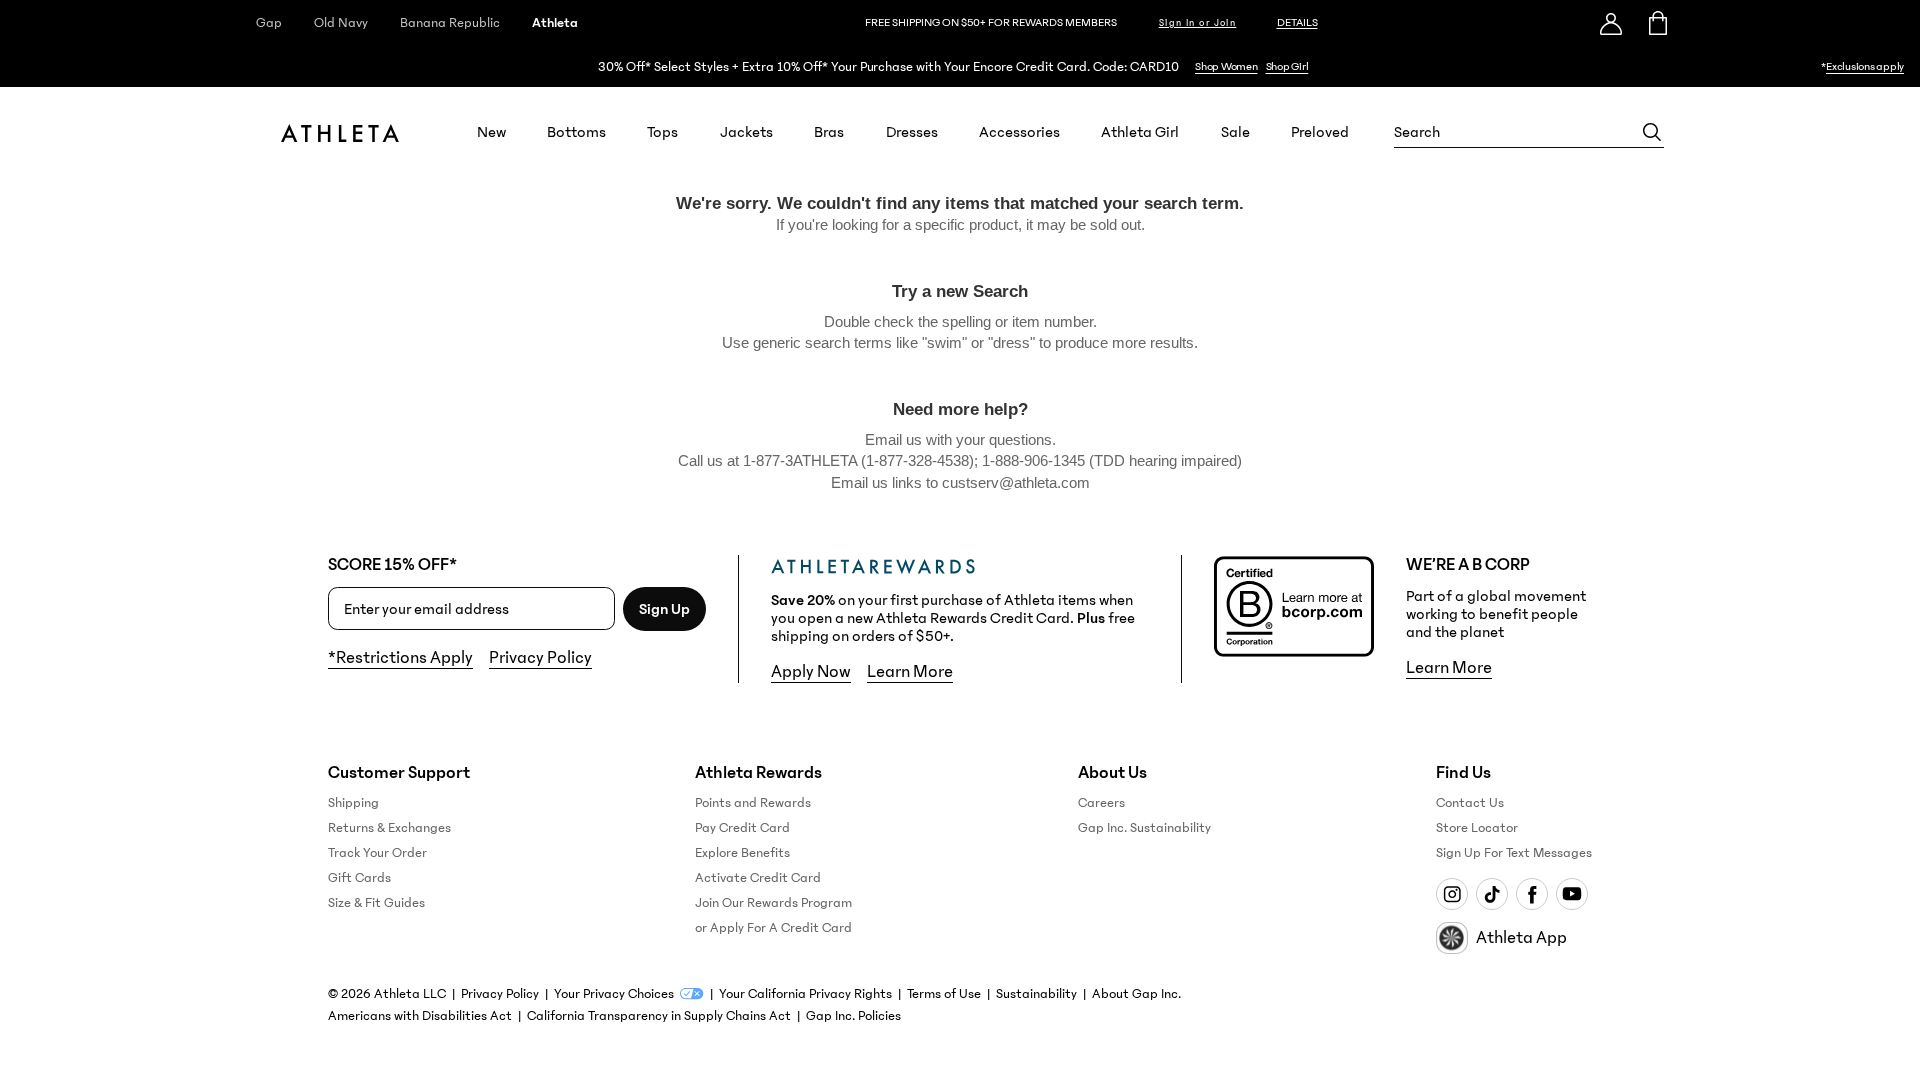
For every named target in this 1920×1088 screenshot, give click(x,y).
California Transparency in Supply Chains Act (659, 1016)
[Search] (1652, 132)
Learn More (910, 672)
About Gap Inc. (1136, 994)
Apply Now (811, 672)
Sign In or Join (1198, 23)
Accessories (1019, 132)
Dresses (912, 132)
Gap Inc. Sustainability (1144, 828)
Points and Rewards (753, 803)
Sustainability (1036, 994)
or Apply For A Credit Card (773, 928)
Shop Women (1226, 66)
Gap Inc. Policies (853, 1016)
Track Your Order (377, 853)
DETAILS (1297, 22)
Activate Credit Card (758, 878)
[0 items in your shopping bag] (1656, 23)
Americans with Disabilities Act (420, 1016)
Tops (662, 132)
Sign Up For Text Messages (1514, 853)
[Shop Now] (960, 66)
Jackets (746, 132)
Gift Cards (359, 878)
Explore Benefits (742, 853)
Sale (1235, 132)
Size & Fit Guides (376, 903)
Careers (1101, 803)
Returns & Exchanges (389, 828)
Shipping (353, 803)
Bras (829, 132)
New (491, 132)
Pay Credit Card (742, 828)
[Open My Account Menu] (1611, 23)
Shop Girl (1287, 66)
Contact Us (1470, 803)
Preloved (1320, 132)
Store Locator (1477, 828)
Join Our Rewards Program (773, 903)
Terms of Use (944, 994)
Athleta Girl (1140, 132)
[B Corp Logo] (1294, 606)
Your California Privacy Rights (805, 994)
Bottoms (576, 132)
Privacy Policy (540, 658)
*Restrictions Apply (400, 658)
